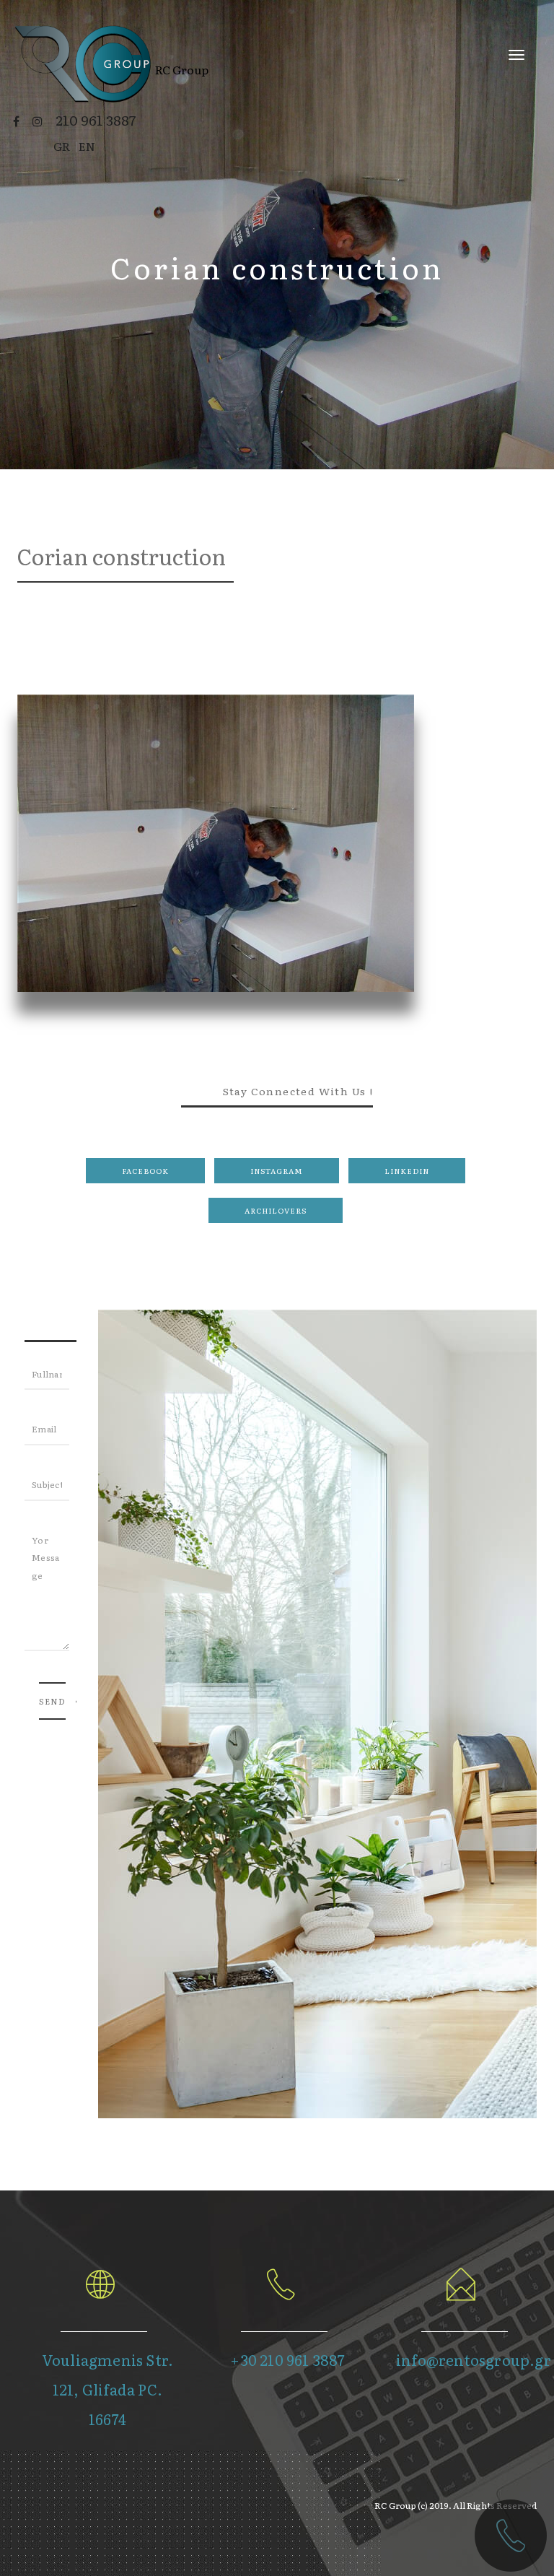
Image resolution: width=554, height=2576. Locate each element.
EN (87, 146)
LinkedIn (407, 1171)
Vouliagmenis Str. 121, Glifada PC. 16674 (107, 2389)
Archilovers (276, 1210)
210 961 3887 (96, 120)
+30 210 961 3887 (287, 2359)
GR (62, 146)
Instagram (277, 1171)
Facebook (145, 1171)
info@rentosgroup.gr (474, 2359)
